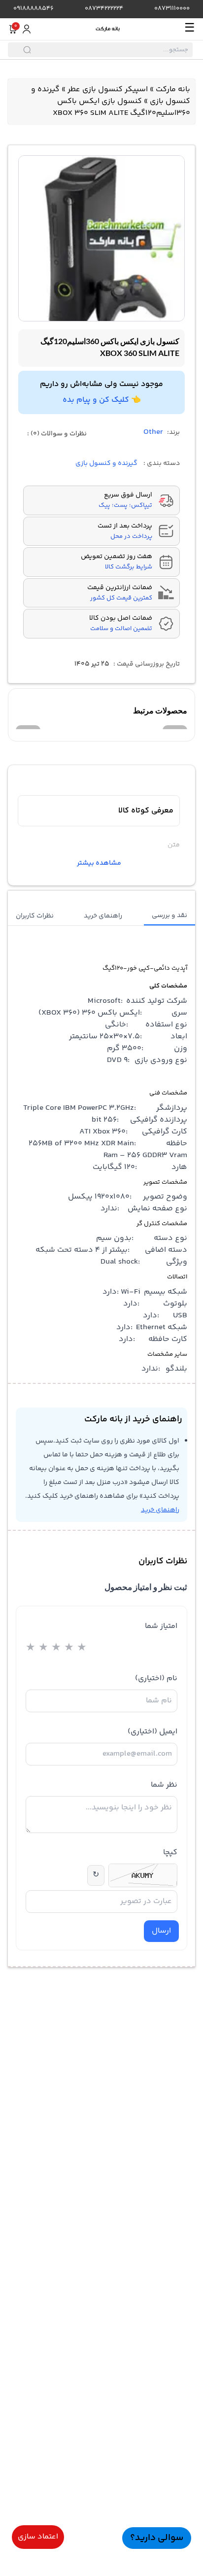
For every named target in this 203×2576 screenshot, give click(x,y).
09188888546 (34, 9)
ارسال (161, 1931)
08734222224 (104, 9)
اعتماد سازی (38, 2537)
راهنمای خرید (103, 916)
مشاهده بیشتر (99, 863)
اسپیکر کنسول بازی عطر (108, 89)
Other (153, 432)
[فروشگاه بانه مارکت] (108, 29)
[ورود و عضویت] (27, 29)
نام (156, 1678)
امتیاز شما (161, 1626)
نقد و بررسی (169, 916)
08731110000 (172, 9)
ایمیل (152, 1732)
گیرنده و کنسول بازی (106, 463)
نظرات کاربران (35, 916)
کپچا (170, 1853)
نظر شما (164, 1785)
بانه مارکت (173, 89)
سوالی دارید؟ (157, 2538)
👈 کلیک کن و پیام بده (102, 400)
